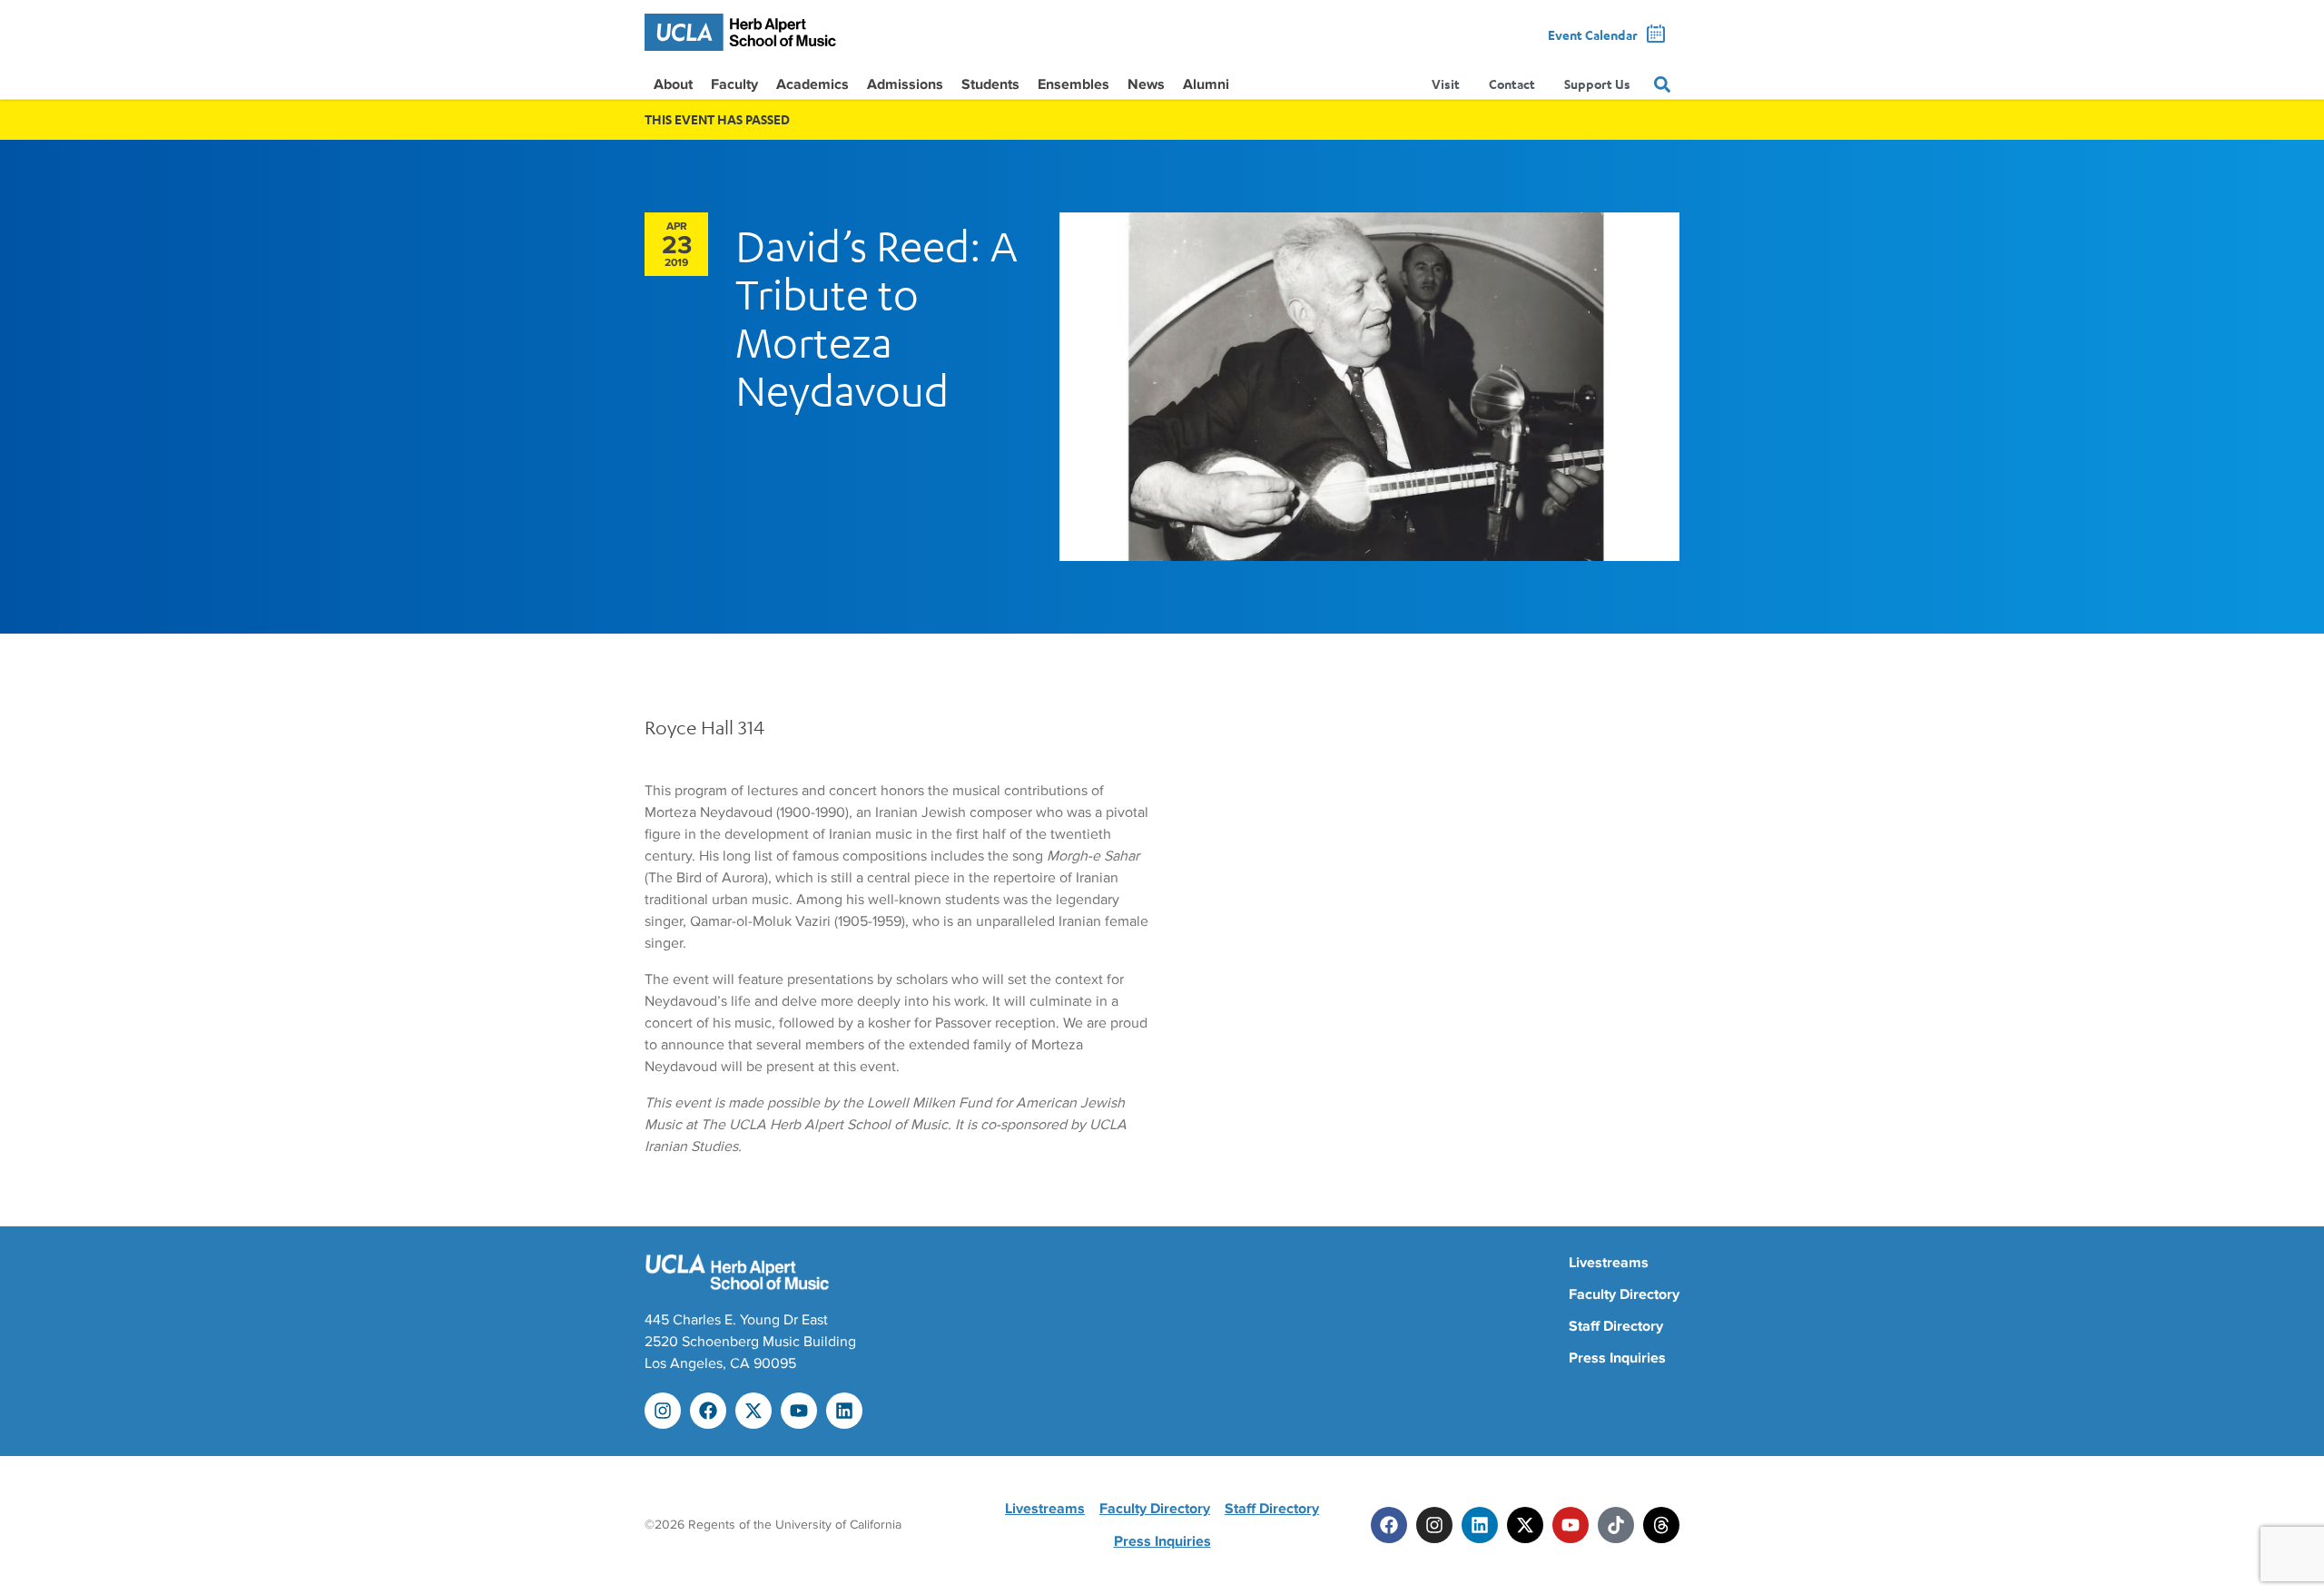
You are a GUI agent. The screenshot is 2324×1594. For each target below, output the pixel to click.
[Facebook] (708, 1411)
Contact (1512, 84)
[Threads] (1661, 1525)
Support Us (1597, 84)
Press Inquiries (1617, 1358)
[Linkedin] (844, 1411)
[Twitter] (1525, 1525)
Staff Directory (1616, 1326)
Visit (1446, 84)
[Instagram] (663, 1411)
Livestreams (1609, 1263)
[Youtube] (799, 1411)
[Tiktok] (1616, 1525)
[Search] (1662, 84)
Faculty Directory (1624, 1294)
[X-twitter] (753, 1411)
